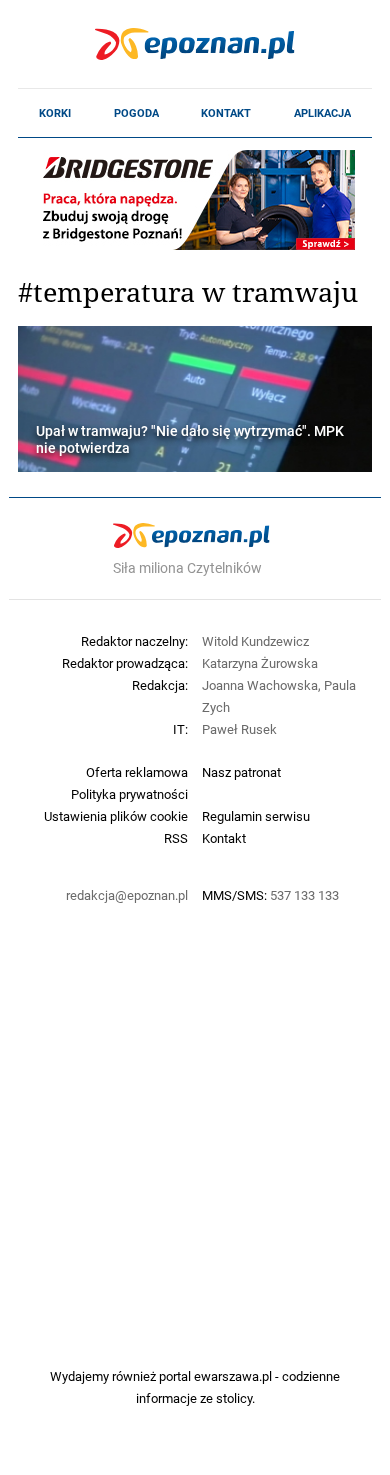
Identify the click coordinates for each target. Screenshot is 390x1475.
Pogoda (136, 113)
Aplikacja (322, 113)
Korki (55, 113)
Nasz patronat (241, 772)
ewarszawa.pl (233, 1376)
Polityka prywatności (129, 794)
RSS (176, 838)
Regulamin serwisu (256, 816)
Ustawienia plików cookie (116, 816)
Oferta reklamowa (137, 772)
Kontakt (226, 113)
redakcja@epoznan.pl (127, 895)
